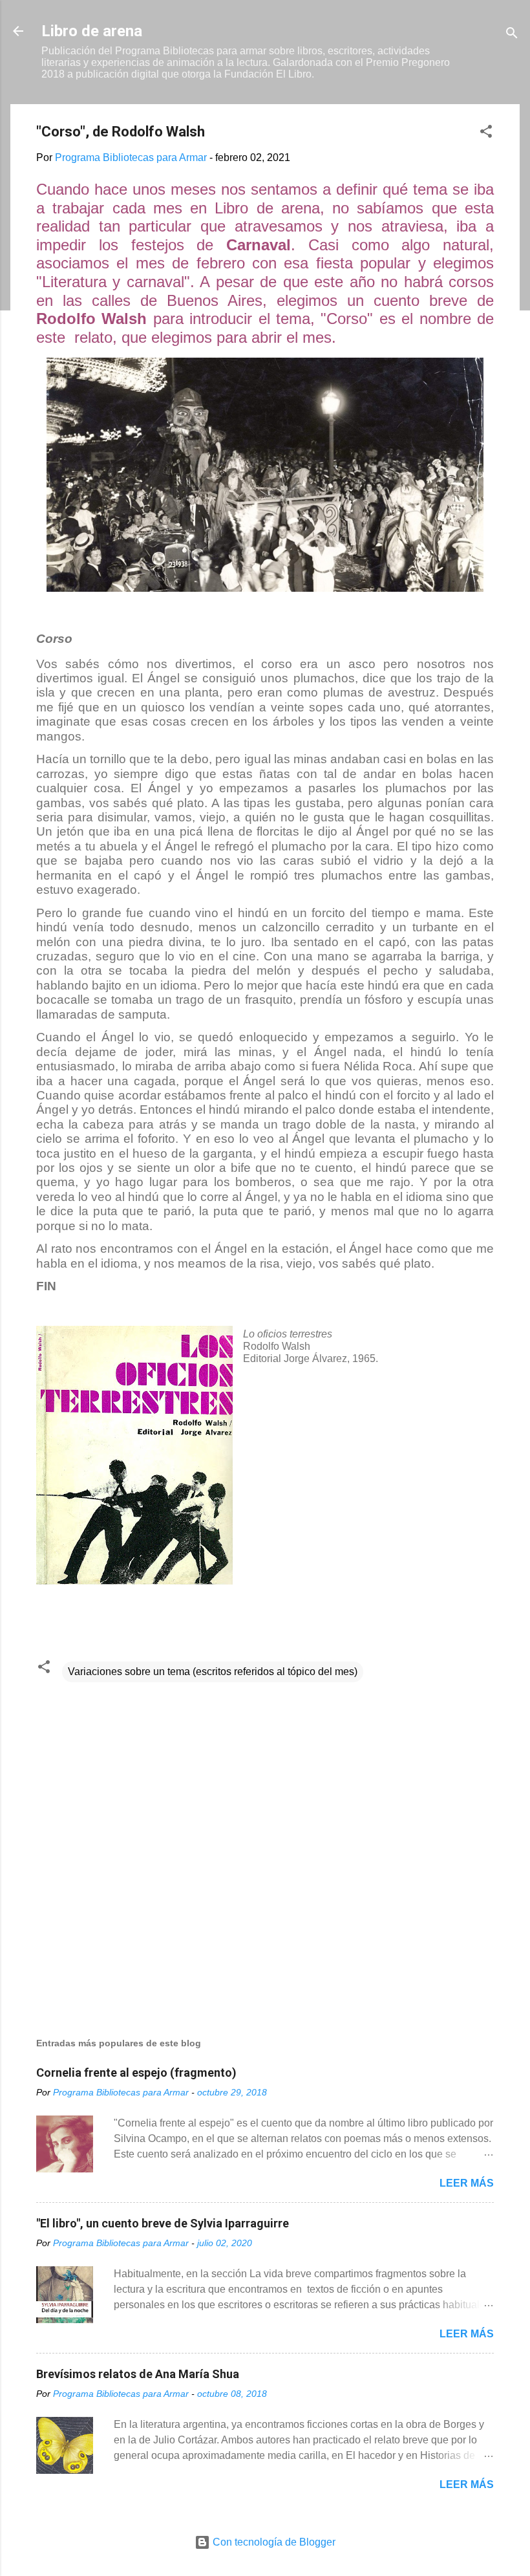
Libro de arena (92, 31)
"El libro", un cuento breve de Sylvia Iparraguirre (163, 2223)
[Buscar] (512, 35)
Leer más (467, 2183)
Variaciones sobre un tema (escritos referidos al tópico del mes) (213, 1672)
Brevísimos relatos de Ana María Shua (138, 2374)
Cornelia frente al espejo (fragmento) (136, 2073)
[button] (486, 134)
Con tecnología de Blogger (273, 2542)
